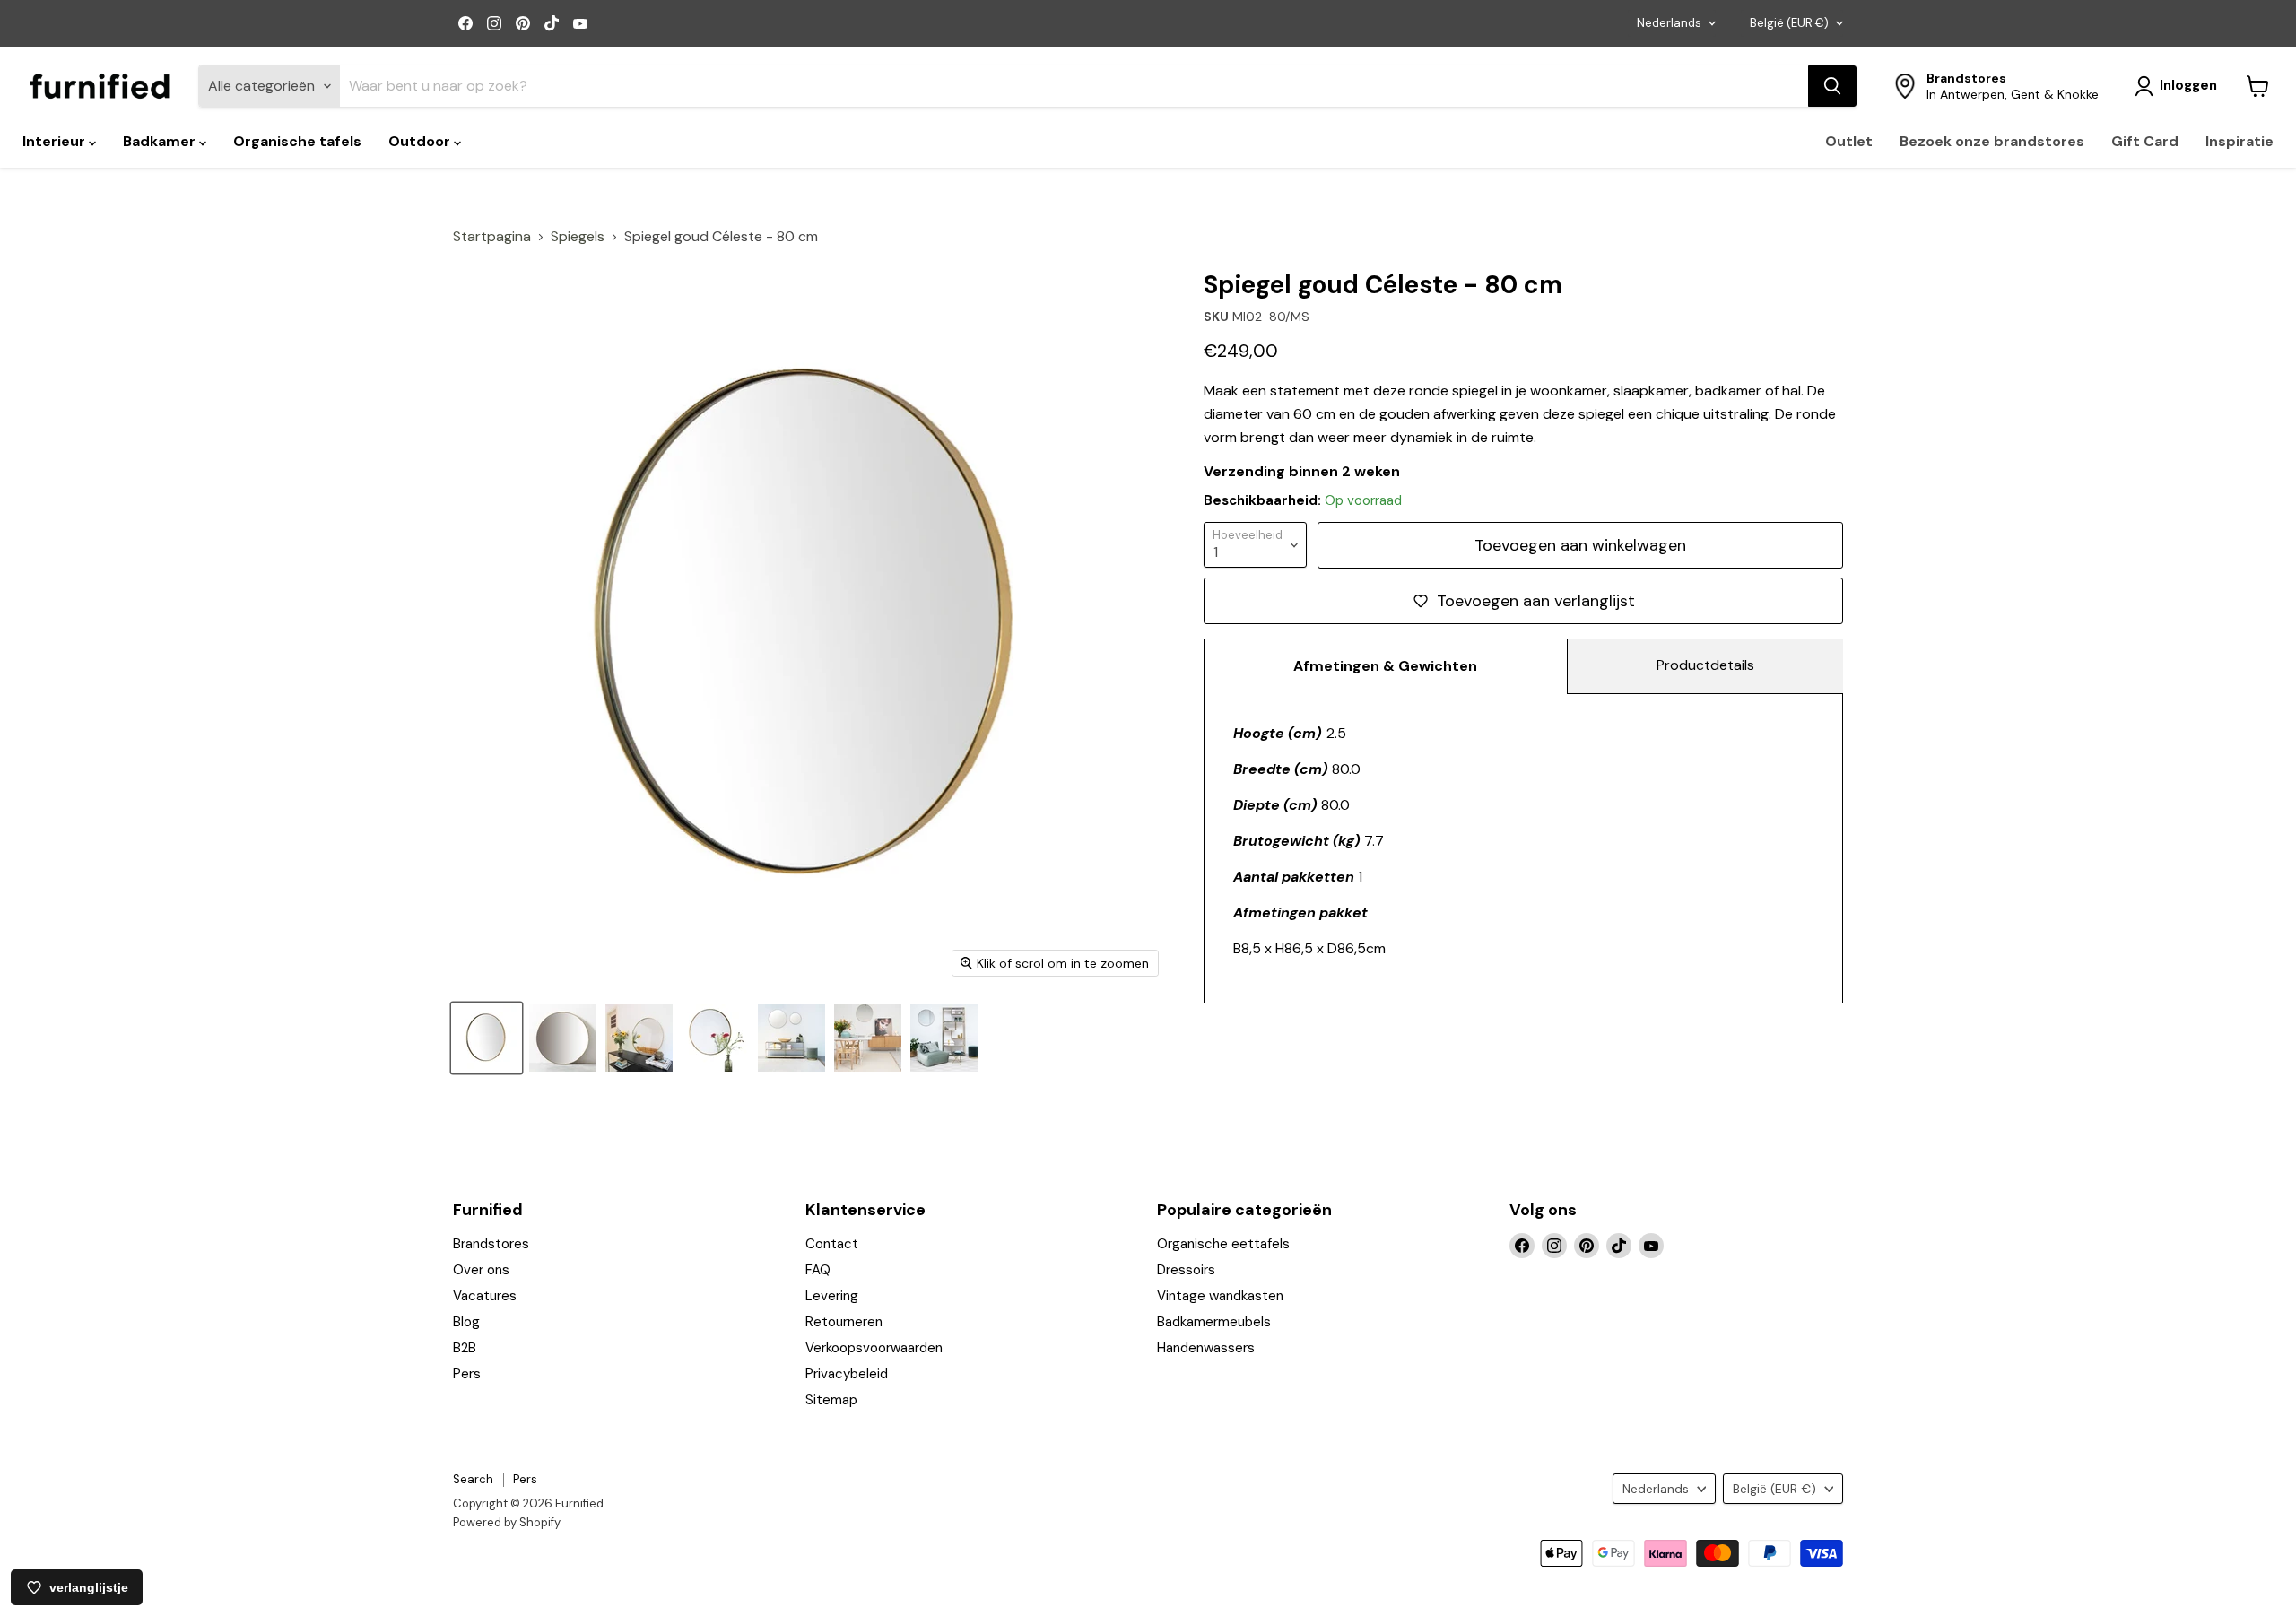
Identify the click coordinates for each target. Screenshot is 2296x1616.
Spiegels (578, 237)
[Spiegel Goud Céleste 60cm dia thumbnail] (487, 1038)
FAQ (818, 1270)
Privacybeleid (847, 1374)
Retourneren (844, 1322)
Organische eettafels (1223, 1244)
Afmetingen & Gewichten (1385, 666)
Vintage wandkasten (1220, 1296)
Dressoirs (1186, 1270)
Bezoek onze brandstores (1992, 141)
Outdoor (421, 141)
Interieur (56, 141)
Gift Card (2145, 141)
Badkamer (161, 141)
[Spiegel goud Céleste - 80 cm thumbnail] (639, 1038)
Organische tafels (297, 141)
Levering (832, 1296)
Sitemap (831, 1400)
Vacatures (485, 1296)
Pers (467, 1374)
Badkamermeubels (1214, 1322)
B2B (465, 1348)
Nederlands (1669, 23)
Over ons (481, 1270)
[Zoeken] (1832, 86)
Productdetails (1705, 665)
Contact (832, 1244)
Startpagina (492, 237)
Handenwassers (1206, 1348)
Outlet (1849, 141)
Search (473, 1479)
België (1789, 23)
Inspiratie (2239, 141)
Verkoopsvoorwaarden (874, 1348)
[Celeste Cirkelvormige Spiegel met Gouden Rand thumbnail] (563, 1038)
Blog (466, 1322)
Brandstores (491, 1244)
